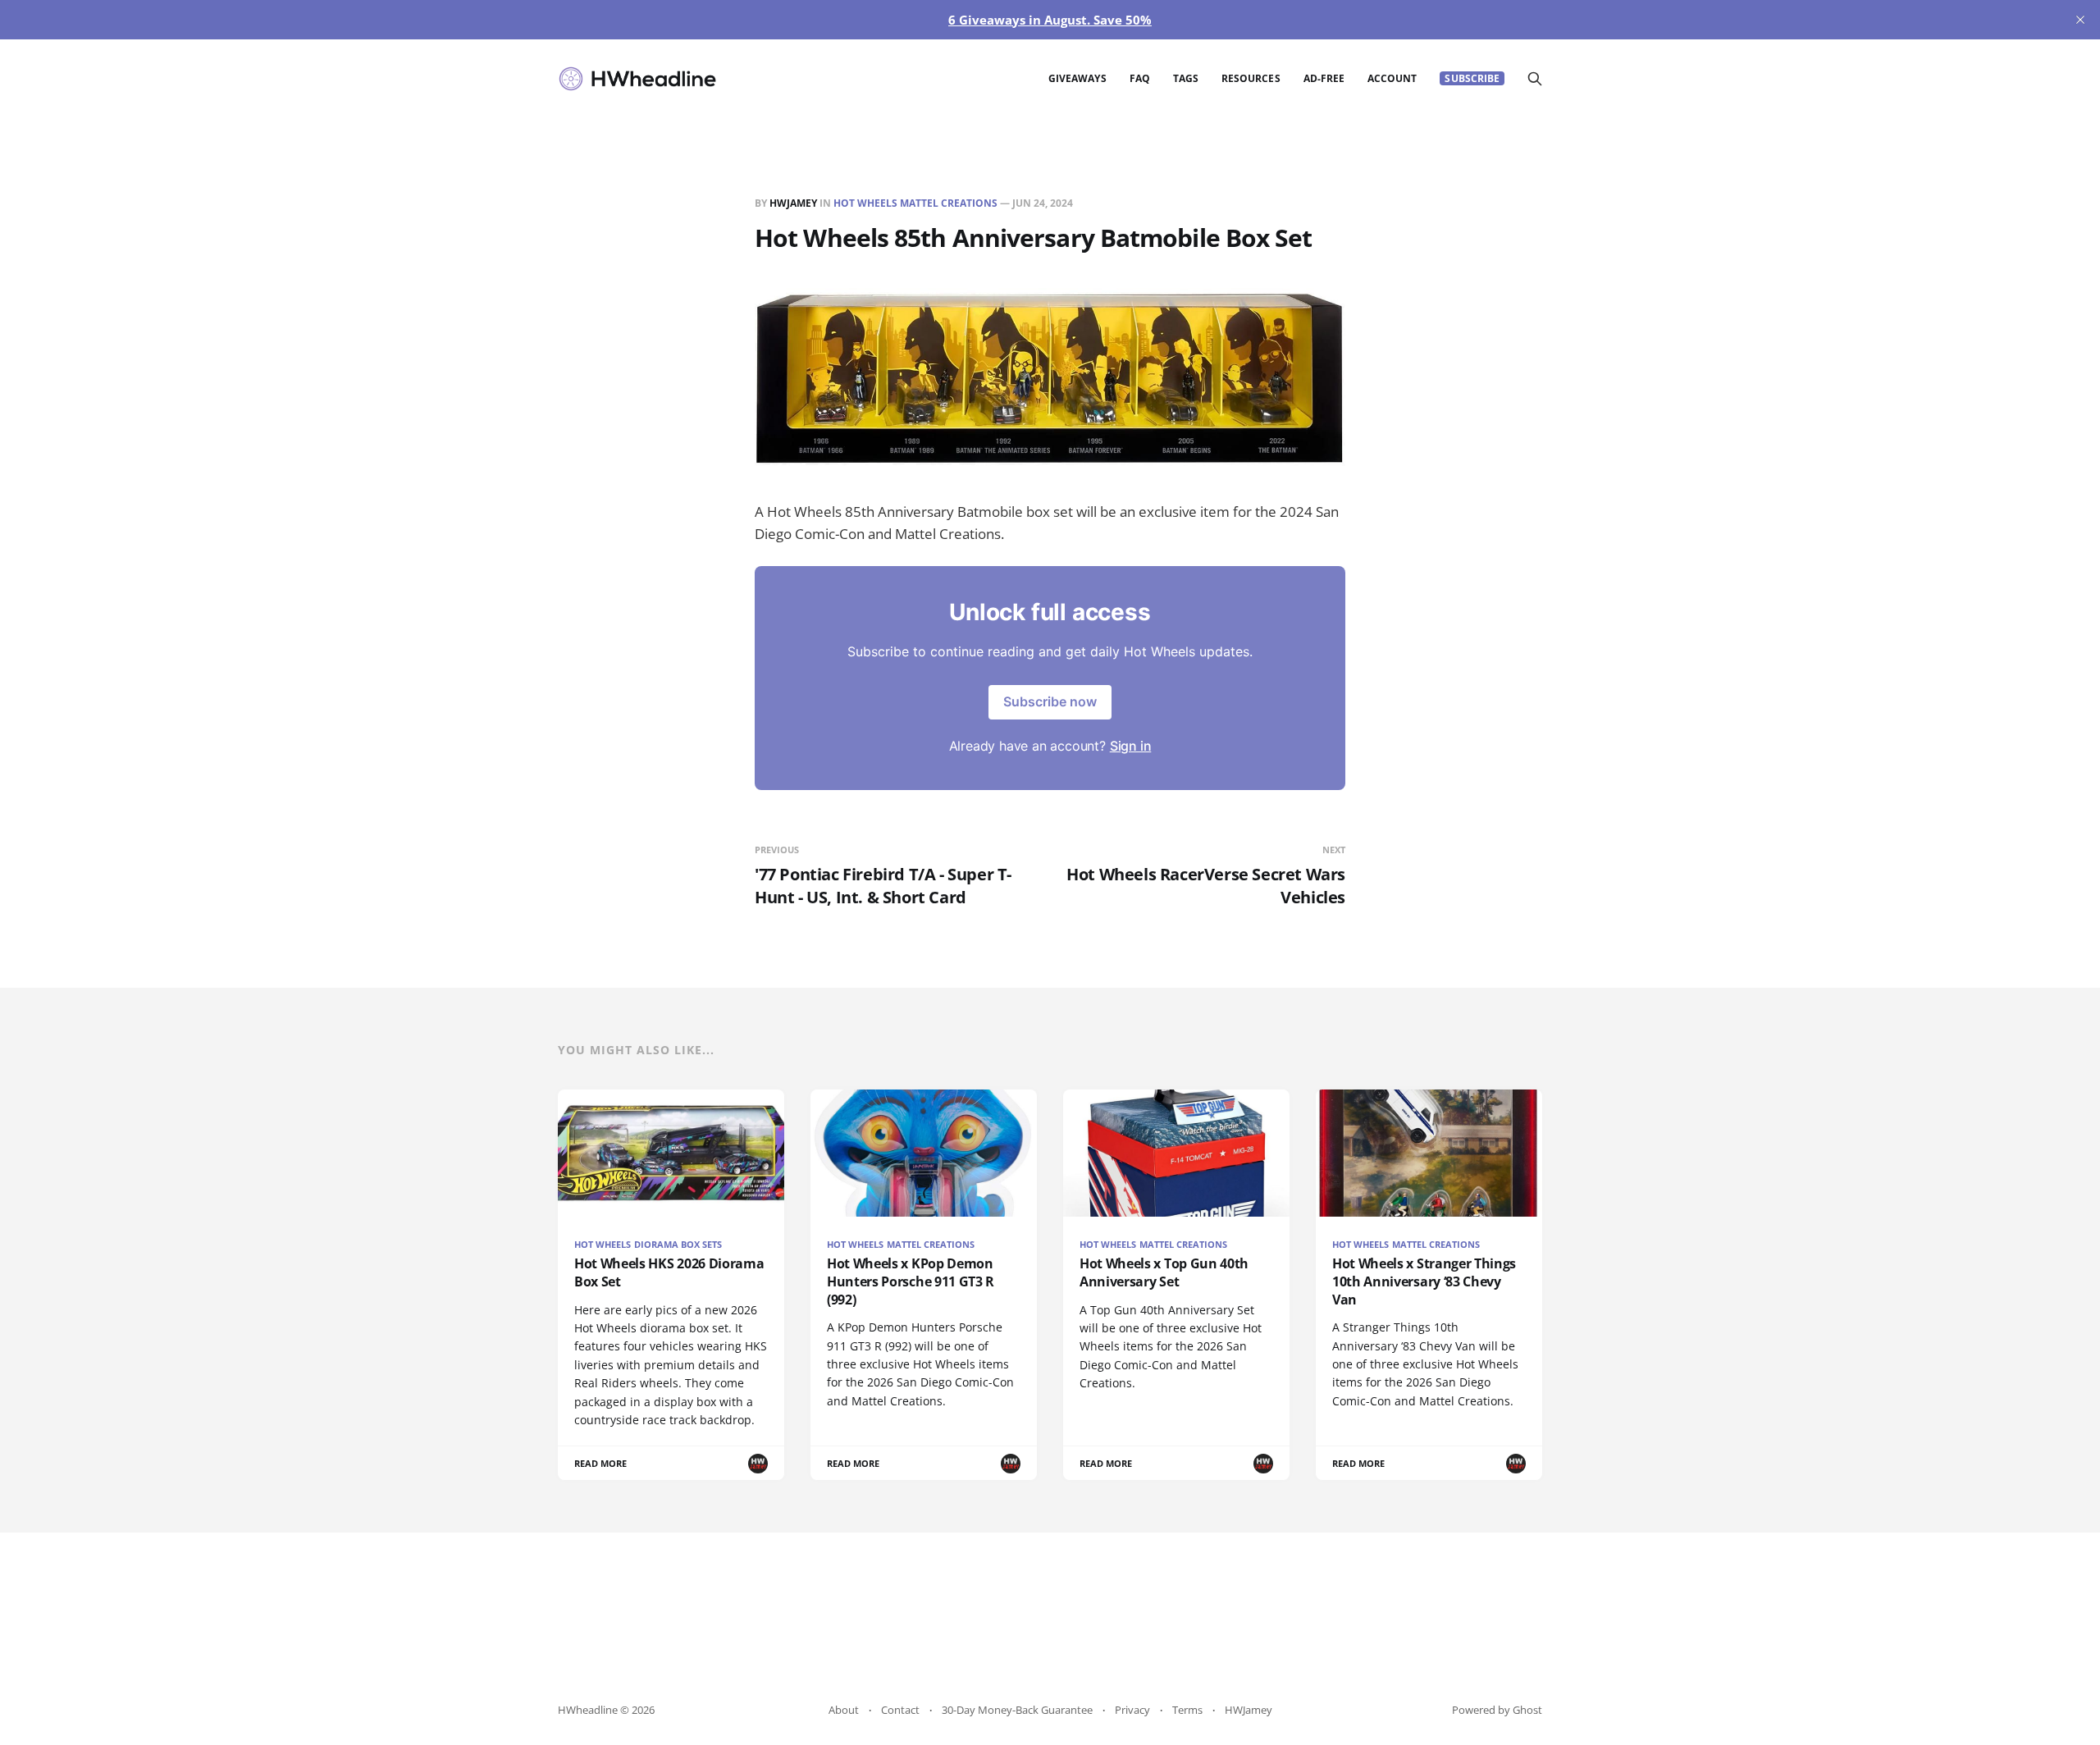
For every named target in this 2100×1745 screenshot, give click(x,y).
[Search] (1535, 79)
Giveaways (1077, 78)
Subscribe (1472, 78)
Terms (1187, 1710)
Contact (900, 1710)
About (844, 1710)
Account (1392, 78)
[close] (2080, 20)
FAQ (1140, 78)
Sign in (1131, 746)
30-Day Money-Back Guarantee (1017, 1710)
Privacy (1132, 1710)
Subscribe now (1050, 701)
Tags (1186, 78)
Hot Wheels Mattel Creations (915, 203)
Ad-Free (1324, 78)
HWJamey (793, 203)
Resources (1251, 78)
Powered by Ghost (1497, 1710)
